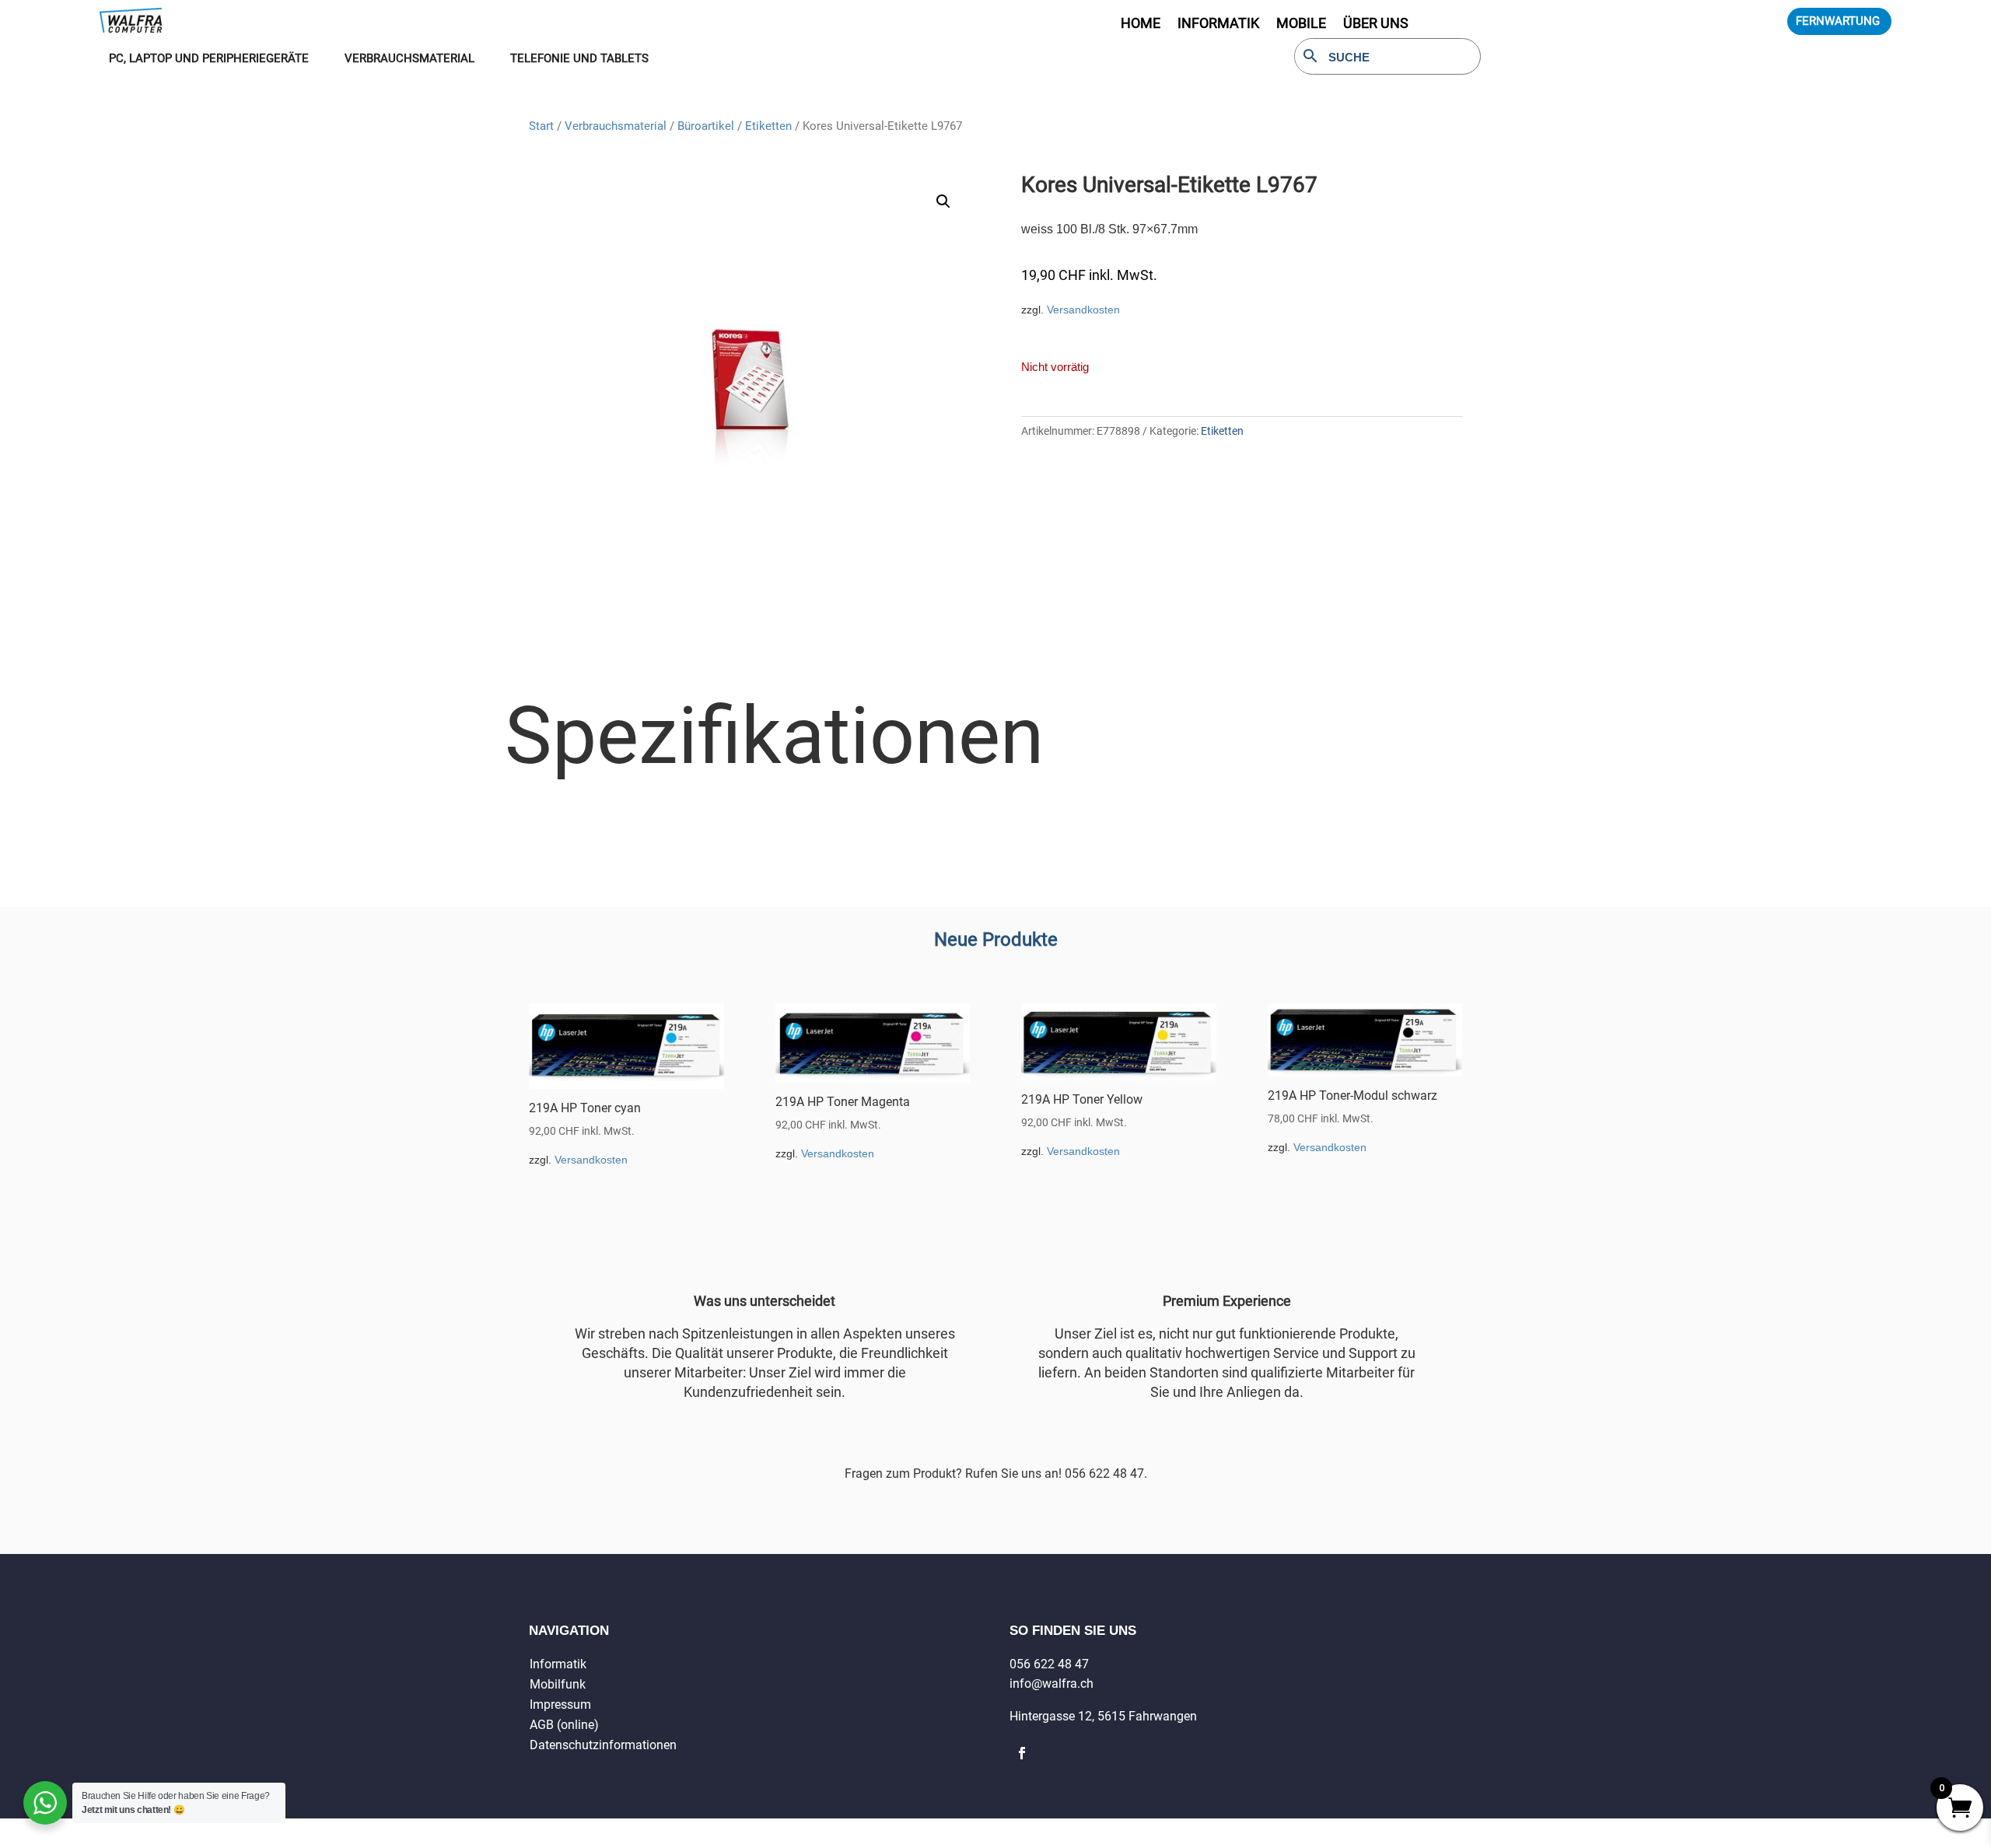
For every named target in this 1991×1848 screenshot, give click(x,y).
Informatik (558, 1664)
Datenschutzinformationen (603, 1745)
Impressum (560, 1704)
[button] (943, 201)
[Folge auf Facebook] (1022, 1753)
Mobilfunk (558, 1684)
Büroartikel (706, 126)
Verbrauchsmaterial (616, 126)
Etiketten (768, 126)
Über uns (1376, 24)
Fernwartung (1838, 21)
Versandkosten (1083, 310)
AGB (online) (564, 1725)
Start (541, 126)
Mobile (1301, 24)
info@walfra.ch (1051, 1683)
